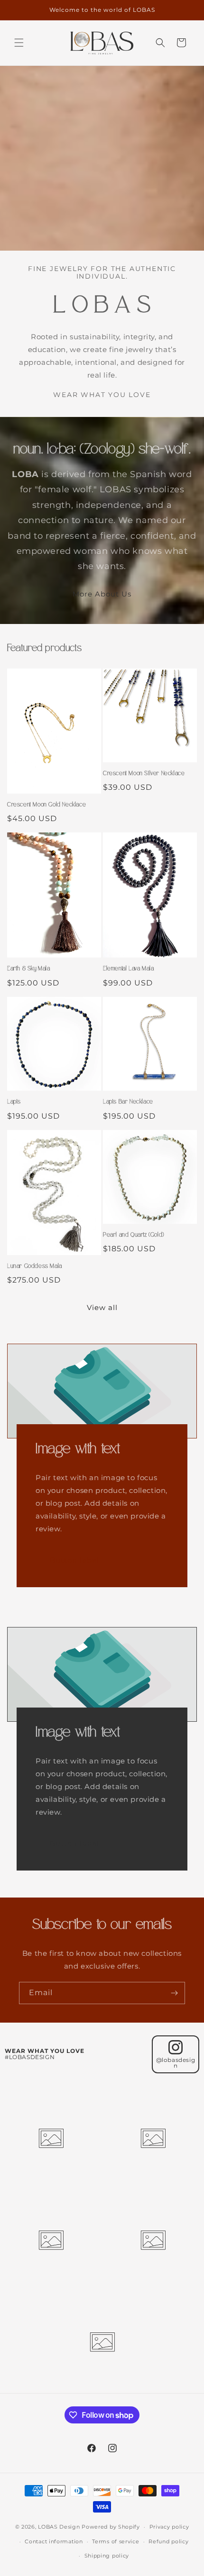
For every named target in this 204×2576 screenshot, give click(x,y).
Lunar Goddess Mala (35, 1266)
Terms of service (116, 2541)
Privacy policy (169, 2527)
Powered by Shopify (111, 2527)
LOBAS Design (59, 2527)
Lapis (14, 1102)
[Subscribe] (174, 1993)
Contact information (54, 2541)
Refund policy (168, 2541)
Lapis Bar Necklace (128, 1102)
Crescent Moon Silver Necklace (144, 773)
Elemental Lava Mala (128, 968)
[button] (19, 43)
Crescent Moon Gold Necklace (46, 804)
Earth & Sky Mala (29, 968)
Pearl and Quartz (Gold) (134, 1235)
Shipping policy (107, 2556)
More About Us (102, 594)
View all (102, 1307)
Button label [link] (74, 1560)
